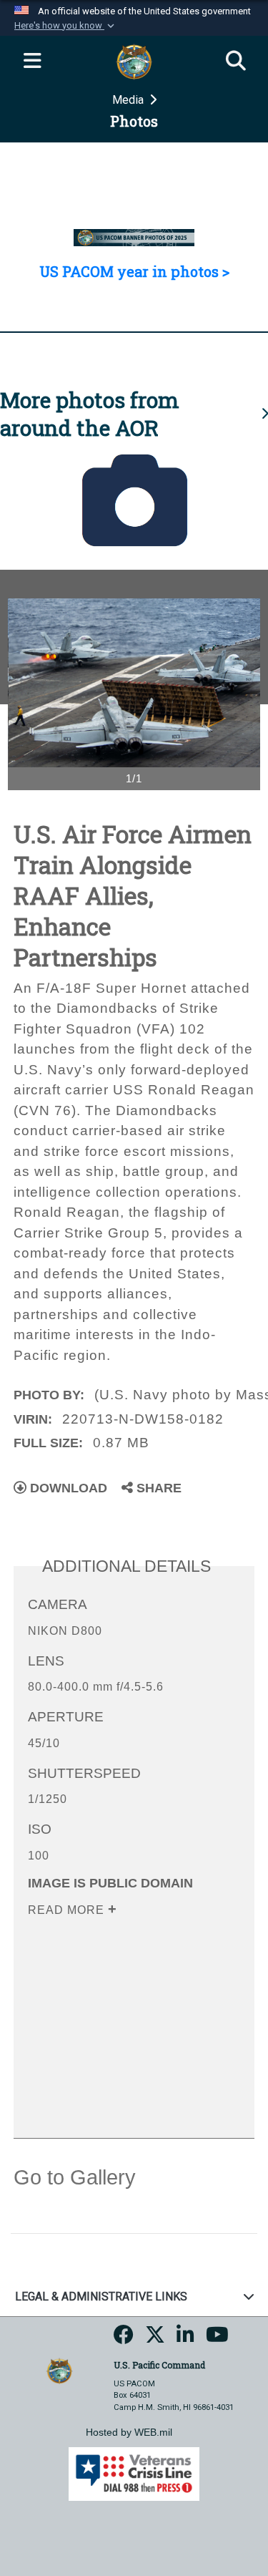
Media (129, 100)
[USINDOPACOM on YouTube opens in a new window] (217, 2339)
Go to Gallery (75, 2177)
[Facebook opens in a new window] (124, 2339)
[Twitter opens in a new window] (155, 2339)
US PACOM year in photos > (134, 271)
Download (67, 1488)
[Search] (236, 62)
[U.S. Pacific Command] (59, 2370)
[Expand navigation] (32, 62)
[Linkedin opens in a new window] (185, 2339)
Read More (68, 1910)
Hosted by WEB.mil (129, 2432)
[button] (66, 26)
